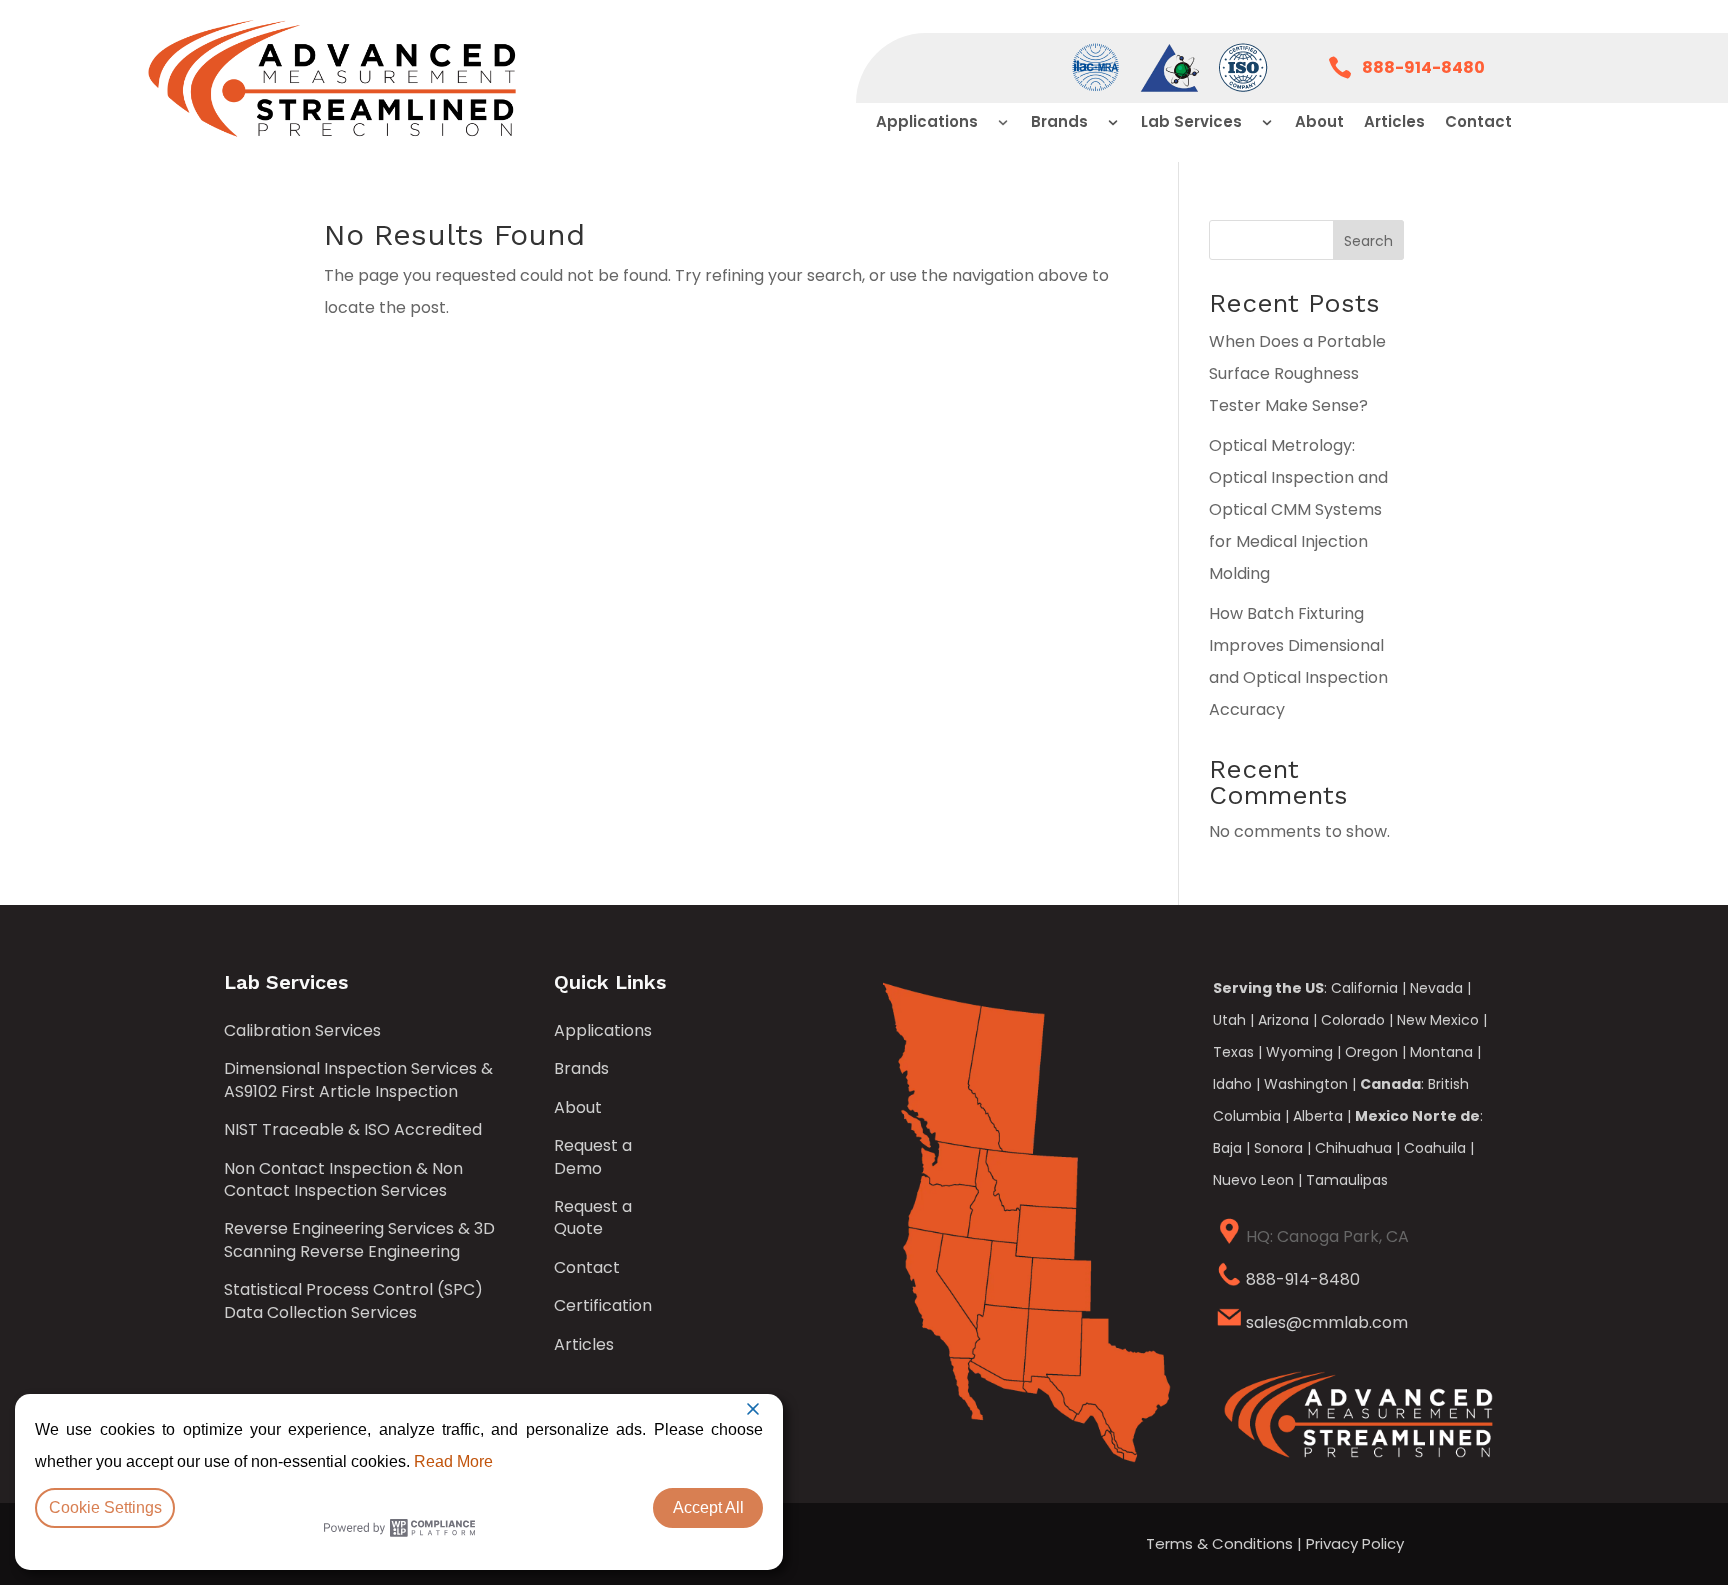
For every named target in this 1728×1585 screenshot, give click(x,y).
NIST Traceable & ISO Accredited (353, 1130)
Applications (603, 1031)
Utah (1229, 1020)
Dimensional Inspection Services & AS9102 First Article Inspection (358, 1080)
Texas (1233, 1052)
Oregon (1371, 1052)
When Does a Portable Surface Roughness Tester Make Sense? (1297, 373)
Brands (581, 1069)
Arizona (1283, 1020)
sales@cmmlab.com (1327, 1322)
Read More (453, 1461)
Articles (584, 1345)
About (578, 1108)
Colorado (1353, 1020)
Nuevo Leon (1253, 1180)
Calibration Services (302, 1031)
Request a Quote (593, 1218)
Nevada (1436, 988)
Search (1368, 241)
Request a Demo (593, 1157)
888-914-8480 (1303, 1279)
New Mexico (1438, 1020)
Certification (603, 1306)
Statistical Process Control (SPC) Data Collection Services (353, 1301)
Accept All (708, 1507)
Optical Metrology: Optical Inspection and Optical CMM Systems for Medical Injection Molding (1298, 509)
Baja (1227, 1148)
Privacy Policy (1355, 1543)
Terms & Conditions (1219, 1543)
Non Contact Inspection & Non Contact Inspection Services (343, 1180)
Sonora (1278, 1148)
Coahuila (1435, 1148)
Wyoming (1299, 1052)
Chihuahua (1353, 1148)
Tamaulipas (1347, 1180)
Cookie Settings (105, 1507)
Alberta (1318, 1116)
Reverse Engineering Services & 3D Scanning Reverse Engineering (359, 1240)
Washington (1306, 1084)
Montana (1441, 1052)
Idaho (1232, 1084)
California (1364, 988)
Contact (587, 1268)
